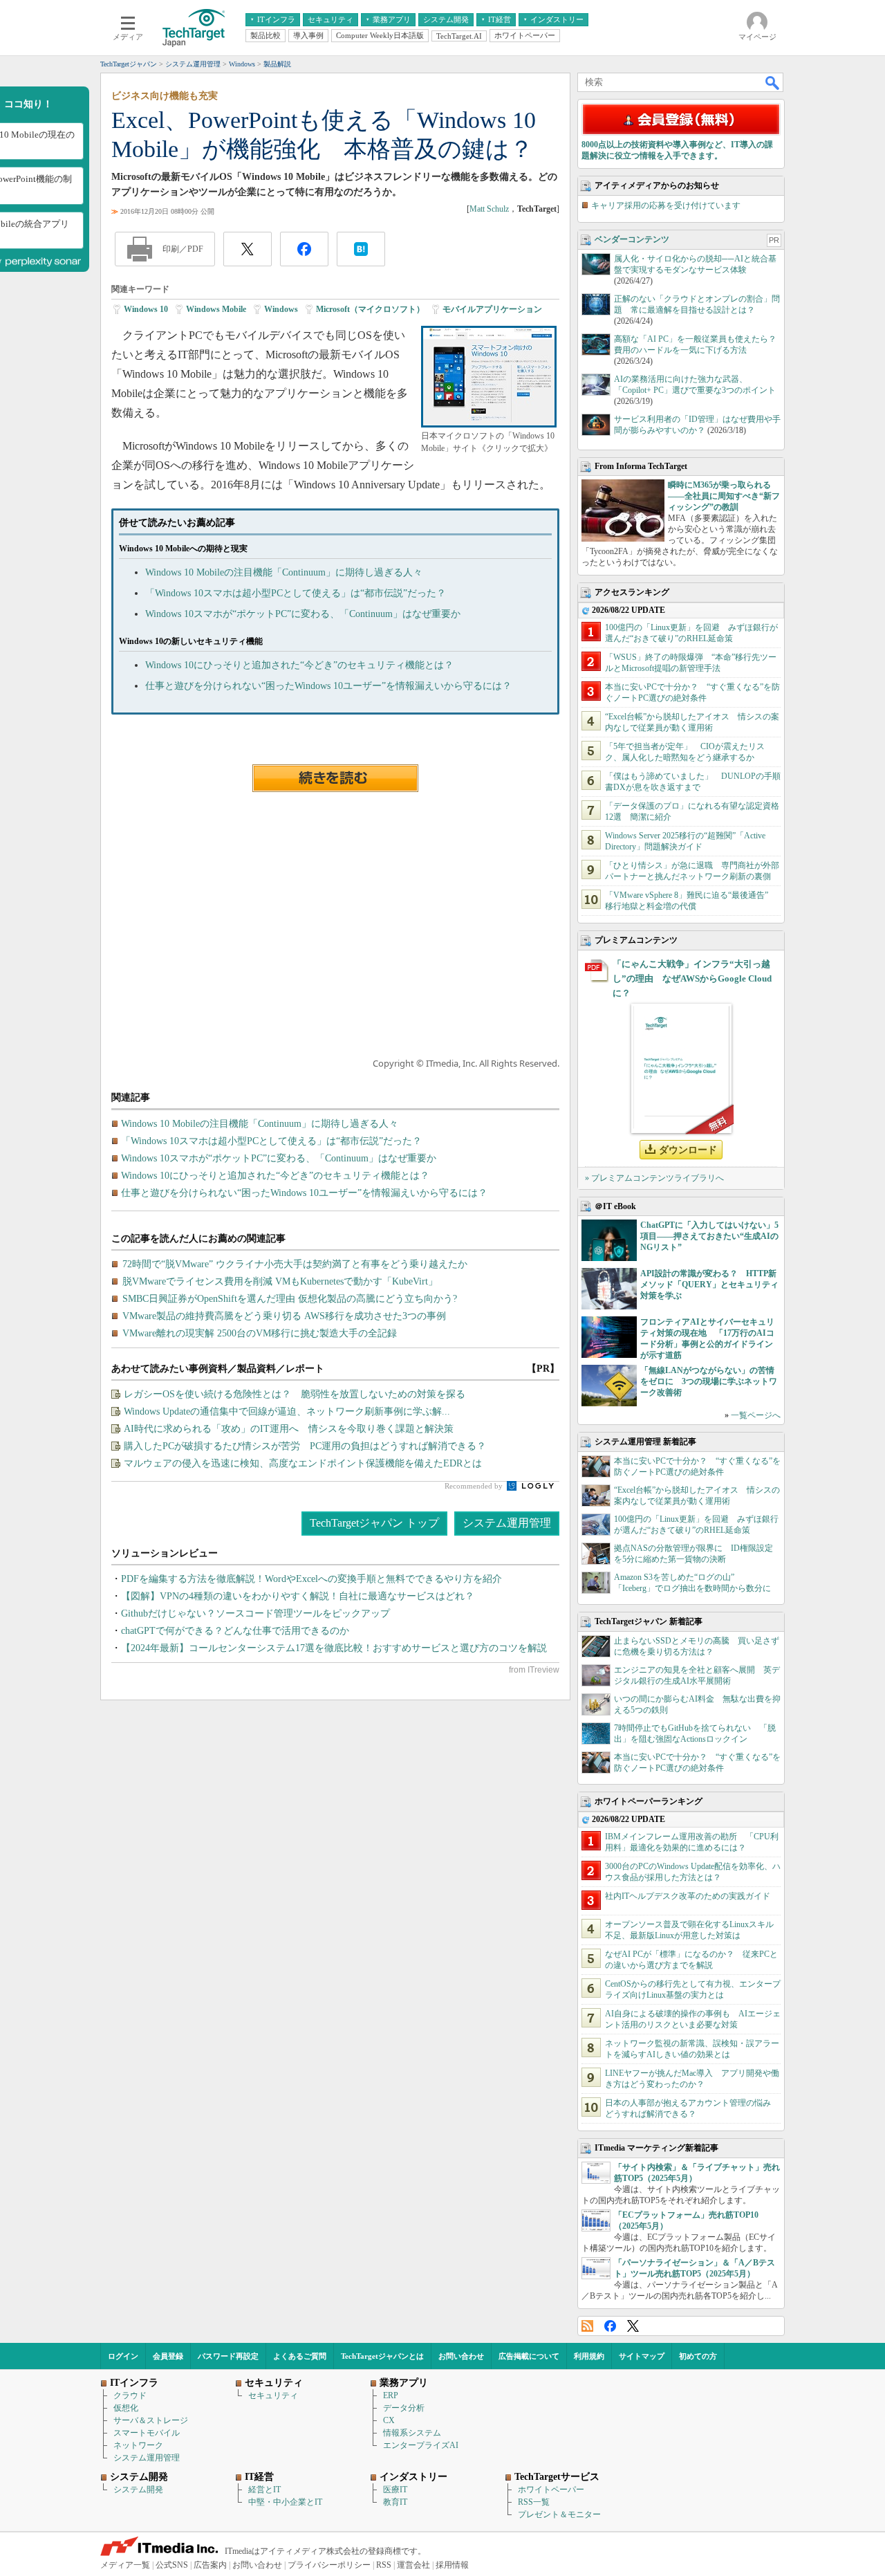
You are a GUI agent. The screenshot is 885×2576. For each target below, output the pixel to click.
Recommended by (475, 1486)
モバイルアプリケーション (492, 309)
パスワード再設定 (228, 2356)
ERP (391, 2395)
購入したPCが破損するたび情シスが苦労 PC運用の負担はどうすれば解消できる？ (305, 1446)
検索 (773, 82)
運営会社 (413, 2565)
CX (389, 2420)
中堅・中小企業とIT (285, 2502)
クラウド (130, 2395)
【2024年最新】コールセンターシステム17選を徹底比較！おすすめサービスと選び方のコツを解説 (334, 1648)
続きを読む (335, 778)
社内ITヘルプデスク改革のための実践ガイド (688, 1896)
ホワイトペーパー (551, 2490)
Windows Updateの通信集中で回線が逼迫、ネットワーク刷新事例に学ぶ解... (287, 1411)
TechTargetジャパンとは (382, 2356)
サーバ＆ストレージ (151, 2420)
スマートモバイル (147, 2433)
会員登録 (168, 2356)
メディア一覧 (125, 2565)
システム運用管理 (507, 1523)
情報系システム (412, 2433)
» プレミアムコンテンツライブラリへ (654, 1178)
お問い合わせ (461, 2356)
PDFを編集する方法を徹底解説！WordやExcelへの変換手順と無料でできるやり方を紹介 (311, 1579)
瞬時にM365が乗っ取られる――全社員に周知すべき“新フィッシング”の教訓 (724, 496)
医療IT (395, 2490)
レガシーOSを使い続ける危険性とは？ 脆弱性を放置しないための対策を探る (295, 1394)
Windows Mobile (216, 309)
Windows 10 (146, 309)
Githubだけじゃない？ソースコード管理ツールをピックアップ (255, 1613)
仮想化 (126, 2408)
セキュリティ (273, 2395)
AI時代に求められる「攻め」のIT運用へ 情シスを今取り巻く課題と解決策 (289, 1429)
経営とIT (264, 2490)
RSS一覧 (534, 2502)
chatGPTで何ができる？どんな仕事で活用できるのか (235, 1631)
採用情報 (452, 2565)
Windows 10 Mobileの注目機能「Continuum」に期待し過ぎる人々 (284, 572)
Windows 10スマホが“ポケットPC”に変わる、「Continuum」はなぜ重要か (303, 614)
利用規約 (589, 2356)
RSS (587, 2326)
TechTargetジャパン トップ (374, 1523)
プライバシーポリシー (329, 2565)
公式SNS (172, 2565)
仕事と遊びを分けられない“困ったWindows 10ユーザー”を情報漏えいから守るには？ (328, 686)
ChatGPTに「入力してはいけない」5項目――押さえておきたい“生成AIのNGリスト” (709, 1236)
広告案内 (210, 2565)
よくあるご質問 (300, 2356)
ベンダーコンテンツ (632, 239)
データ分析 (404, 2408)
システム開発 (138, 2490)
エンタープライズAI (421, 2445)
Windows (281, 309)
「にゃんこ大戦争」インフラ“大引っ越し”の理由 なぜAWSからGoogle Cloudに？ (692, 978)
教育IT (395, 2502)
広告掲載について (529, 2356)
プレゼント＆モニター (559, 2514)
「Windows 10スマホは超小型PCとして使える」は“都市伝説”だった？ (296, 593)
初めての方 (698, 2356)
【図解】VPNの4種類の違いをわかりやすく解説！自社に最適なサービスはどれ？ (298, 1596)
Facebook (610, 2326)
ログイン (123, 2356)
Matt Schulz (489, 209)
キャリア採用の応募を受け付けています (666, 205)
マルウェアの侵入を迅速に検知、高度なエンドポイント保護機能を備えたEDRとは (303, 1463)
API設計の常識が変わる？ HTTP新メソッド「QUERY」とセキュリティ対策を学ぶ (709, 1285)
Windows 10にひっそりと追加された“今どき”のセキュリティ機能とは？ (299, 665)
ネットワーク (138, 2445)
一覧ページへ (756, 1415)
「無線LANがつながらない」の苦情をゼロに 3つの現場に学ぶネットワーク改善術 (709, 1381)
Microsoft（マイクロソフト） (370, 309)
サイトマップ (642, 2356)
